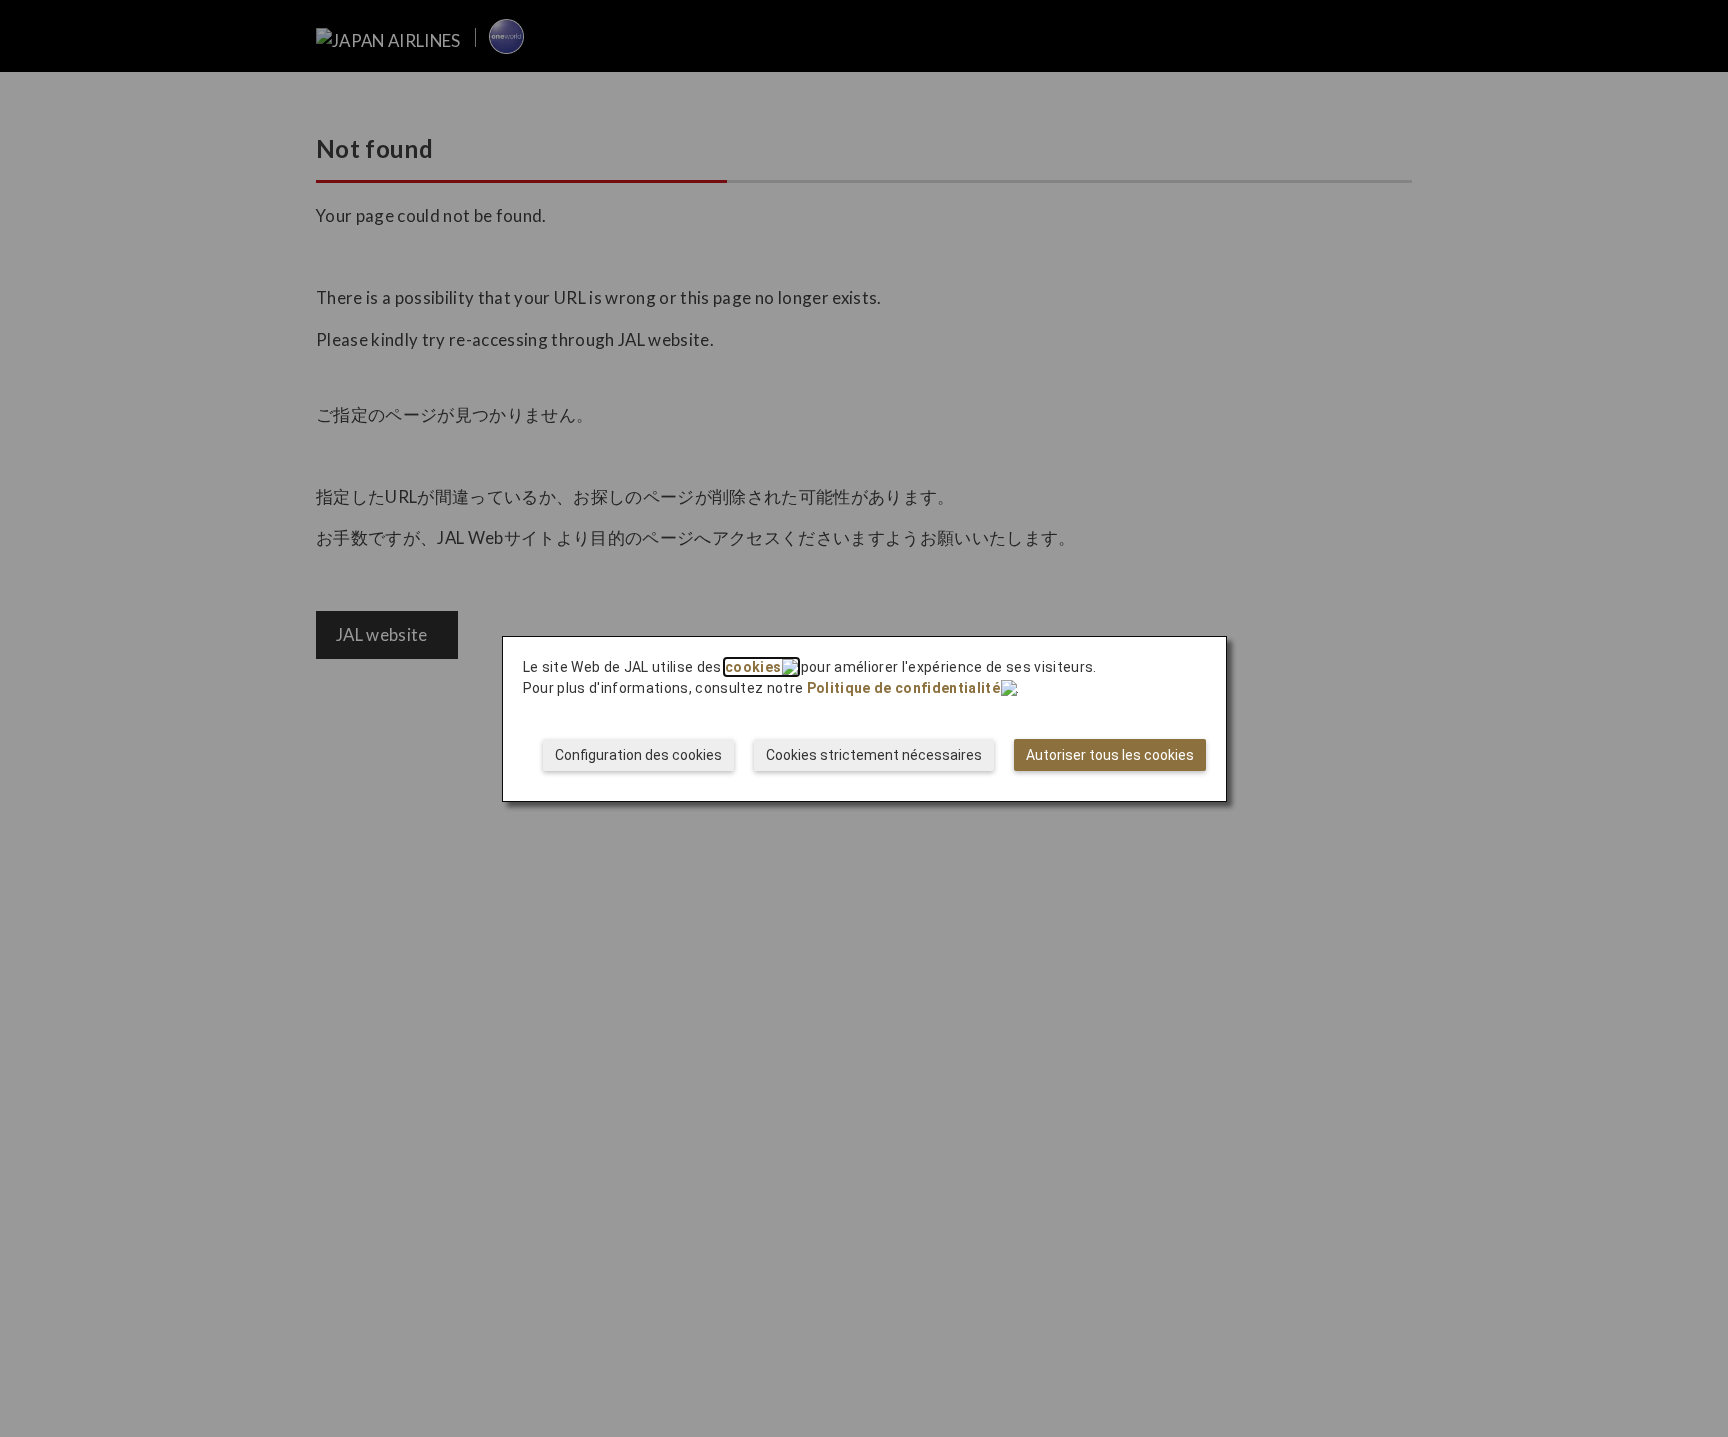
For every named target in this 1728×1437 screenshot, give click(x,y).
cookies (753, 667)
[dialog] (864, 719)
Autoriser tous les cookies (1110, 755)
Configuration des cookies (638, 755)
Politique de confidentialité (903, 688)
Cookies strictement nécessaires (874, 755)
